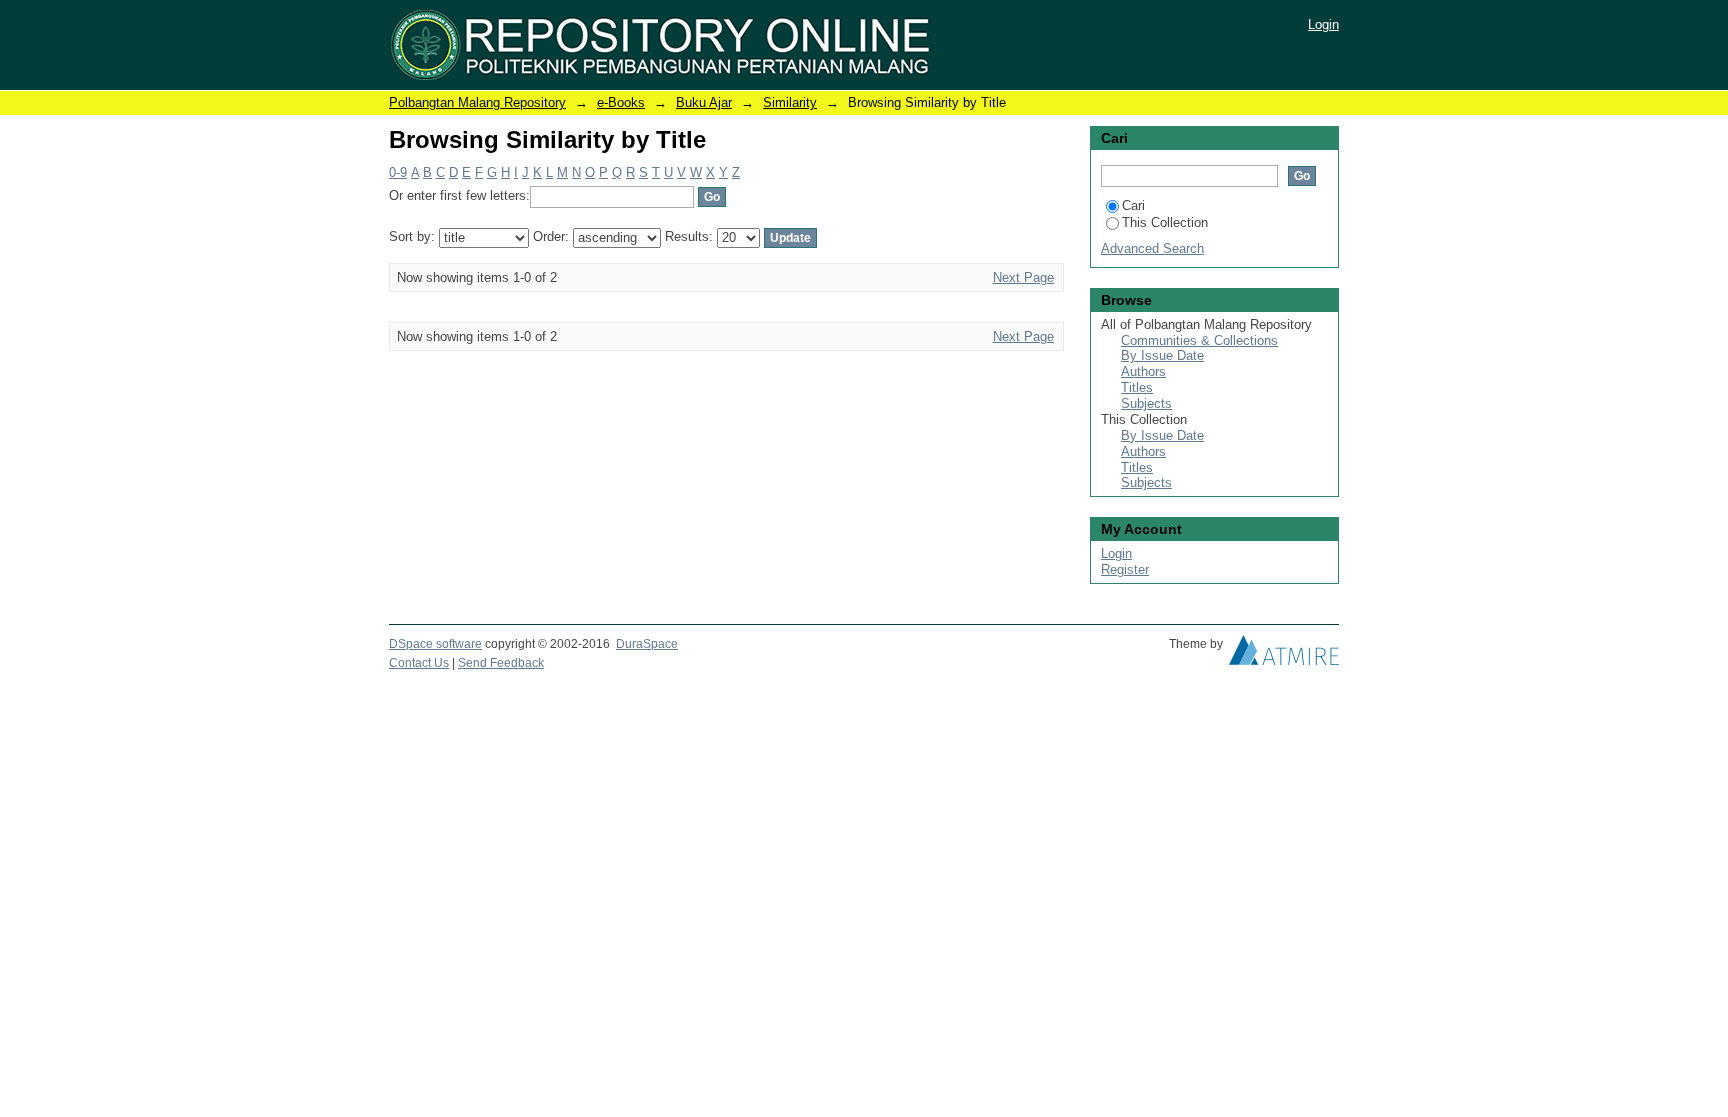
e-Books (621, 102)
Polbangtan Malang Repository (477, 102)
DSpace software (435, 644)
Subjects (1146, 403)
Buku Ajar (704, 102)
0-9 (398, 172)
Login (1323, 24)
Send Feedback (501, 663)
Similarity (790, 102)
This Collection (1165, 222)
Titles (1137, 387)
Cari (1133, 205)
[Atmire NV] (1284, 655)
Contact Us (419, 663)
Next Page (1023, 277)
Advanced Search (1152, 248)
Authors (1143, 371)
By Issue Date (1162, 355)
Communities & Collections (1199, 340)
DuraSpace (647, 644)
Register (1125, 569)
